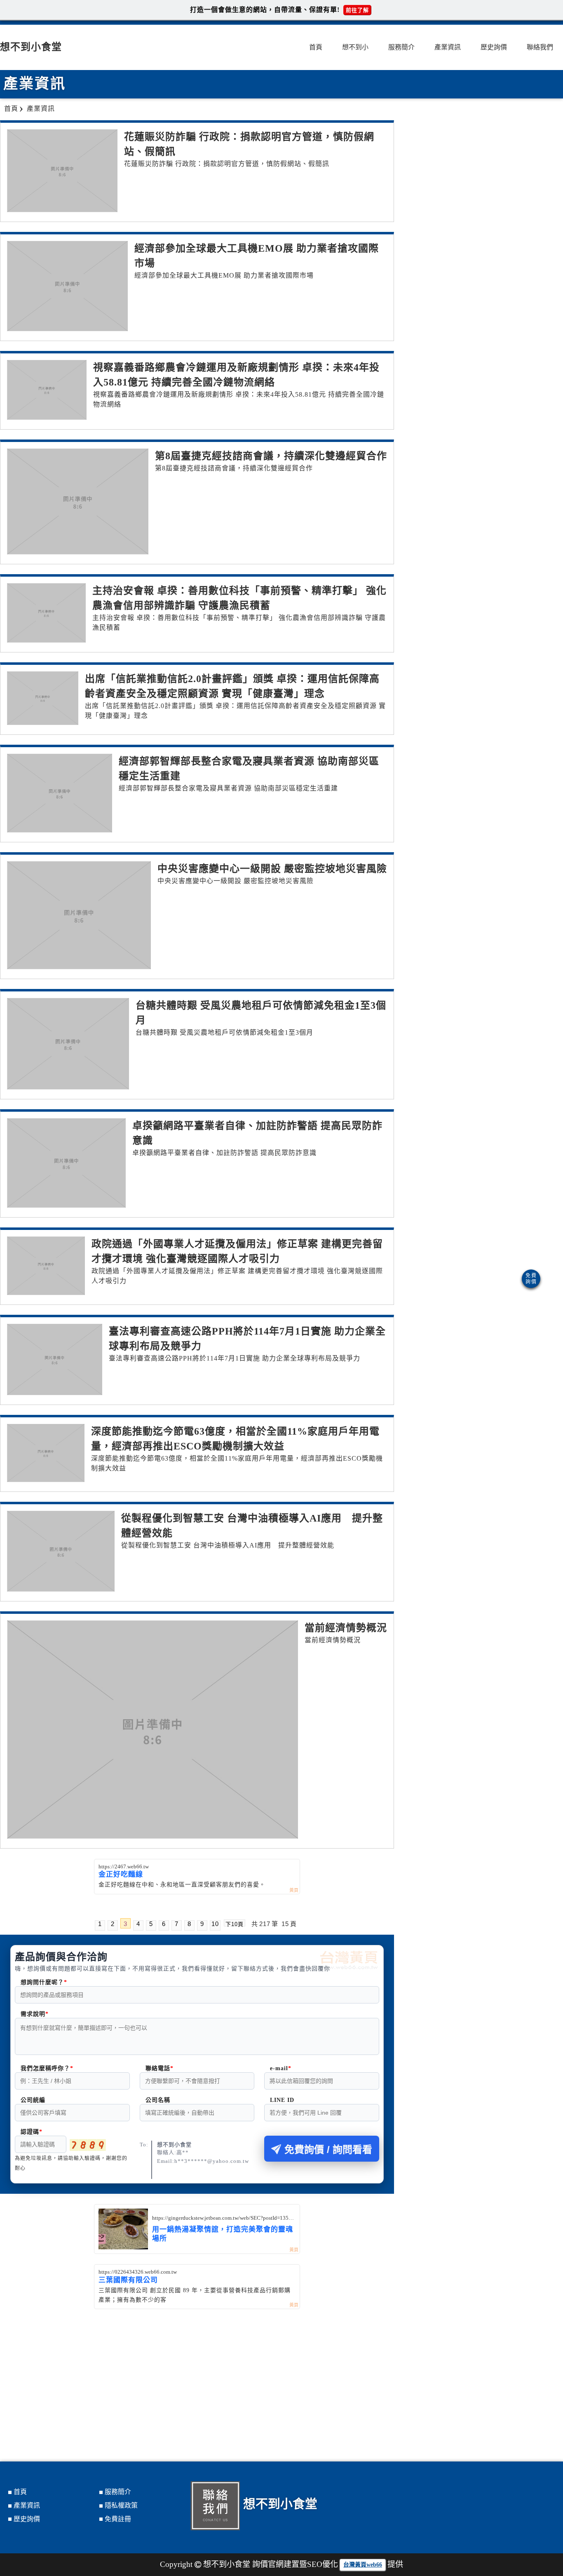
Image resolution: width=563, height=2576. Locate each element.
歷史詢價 (494, 47)
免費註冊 (118, 2519)
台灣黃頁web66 (363, 2565)
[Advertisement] (197, 2371)
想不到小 (355, 47)
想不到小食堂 (31, 47)
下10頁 (235, 1924)
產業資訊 (448, 47)
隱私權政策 (121, 2505)
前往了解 (357, 10)
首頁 (316, 47)
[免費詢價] (531, 1279)
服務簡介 (401, 47)
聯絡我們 (540, 47)
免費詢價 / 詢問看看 (328, 2149)
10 (215, 1924)
